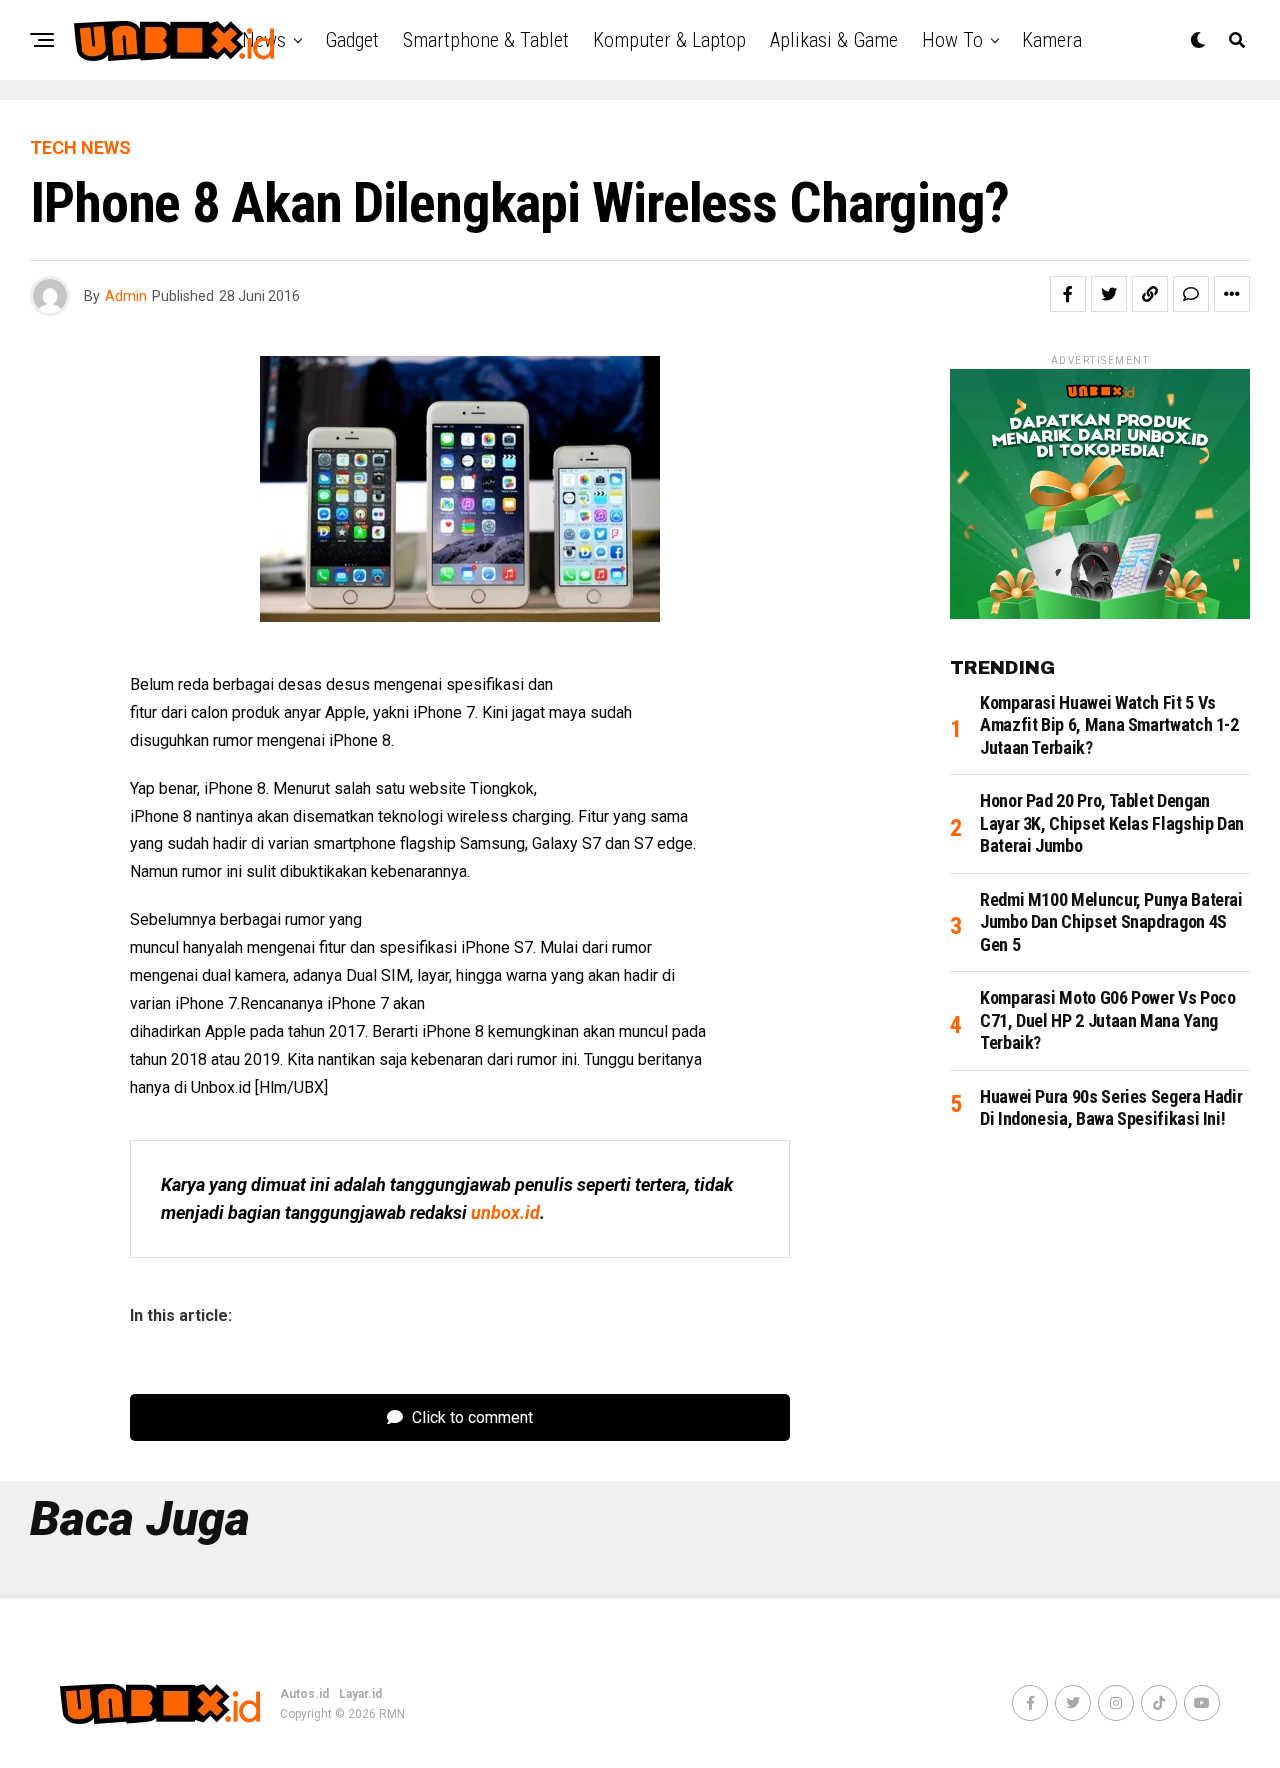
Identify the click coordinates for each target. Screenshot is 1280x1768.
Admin (126, 296)
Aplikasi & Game (834, 40)
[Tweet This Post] (1109, 294)
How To (952, 40)
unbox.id (505, 1212)
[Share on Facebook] (1068, 294)
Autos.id (304, 1694)
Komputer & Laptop (669, 40)
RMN (392, 1714)
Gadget (352, 40)
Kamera (1052, 40)
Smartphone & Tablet (486, 40)
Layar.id (360, 1694)
